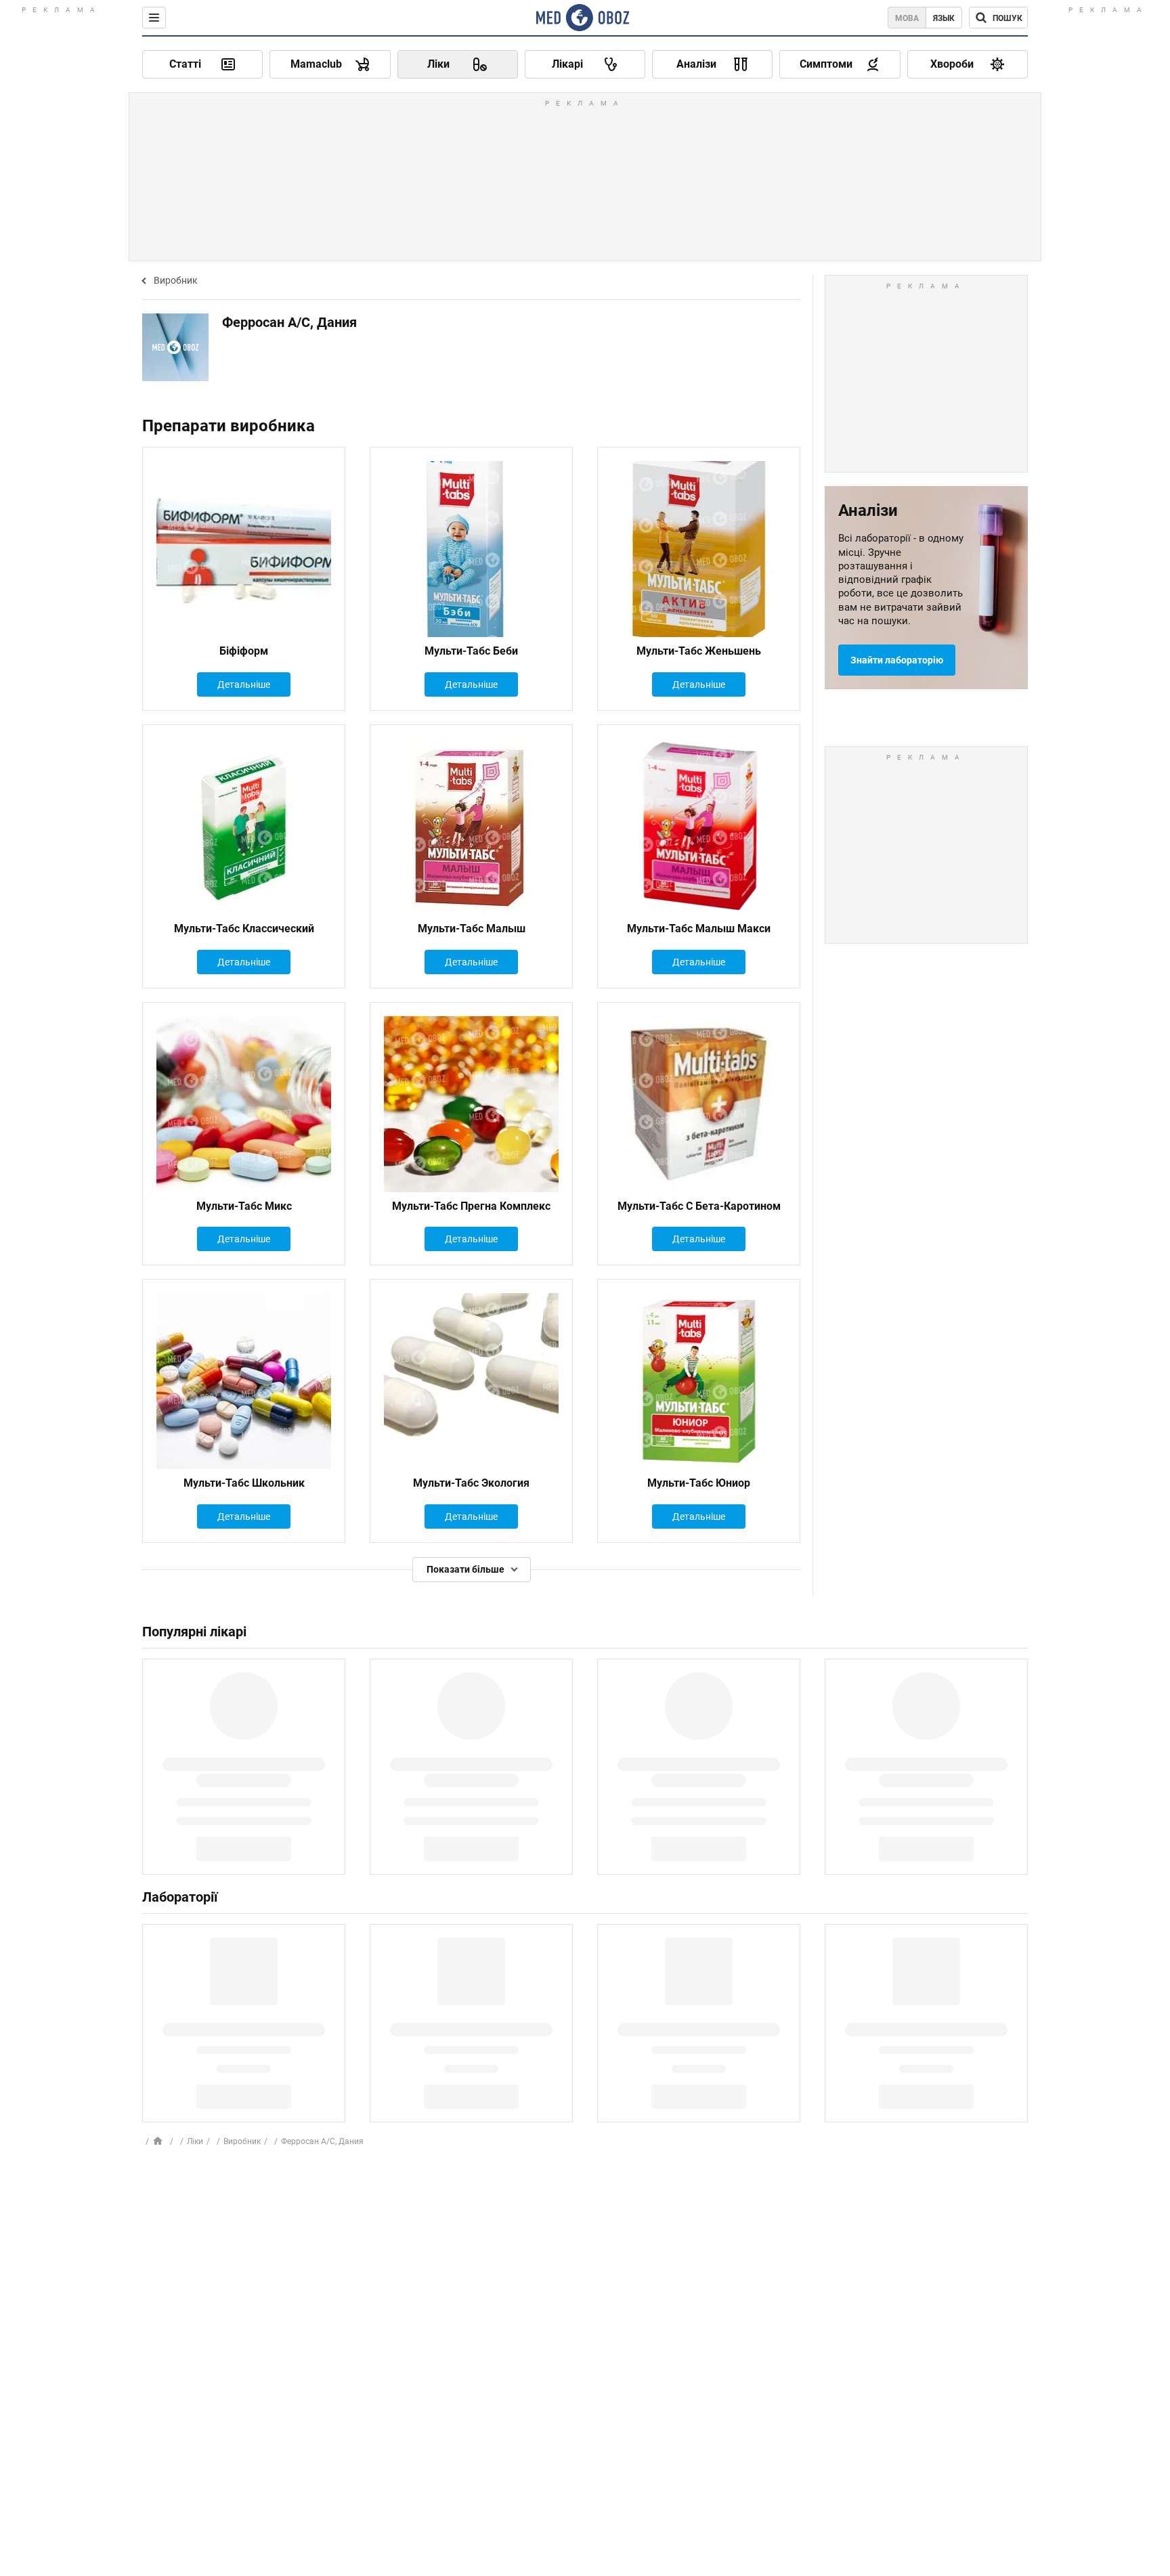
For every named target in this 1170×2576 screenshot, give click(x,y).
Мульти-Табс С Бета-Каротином (699, 1206)
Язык (944, 18)
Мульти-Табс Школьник (244, 1483)
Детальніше (244, 684)
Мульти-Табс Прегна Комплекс (471, 1206)
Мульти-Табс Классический (244, 929)
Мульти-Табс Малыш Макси (699, 929)
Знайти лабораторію (897, 660)
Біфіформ (244, 651)
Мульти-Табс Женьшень (699, 651)
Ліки (195, 2141)
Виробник (176, 280)
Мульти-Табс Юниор (699, 1483)
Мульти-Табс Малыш (472, 929)
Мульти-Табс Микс (244, 1206)
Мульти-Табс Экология (471, 1483)
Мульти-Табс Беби (471, 651)
